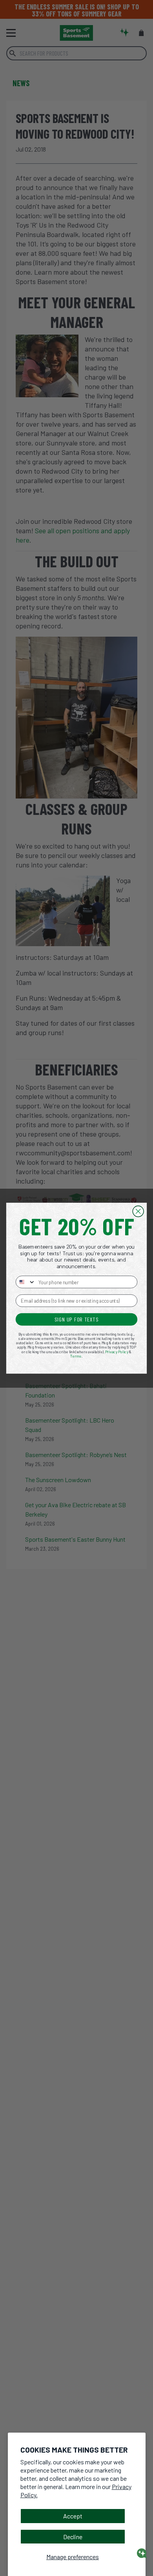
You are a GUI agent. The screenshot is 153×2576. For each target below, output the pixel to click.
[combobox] (26, 1282)
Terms (76, 1356)
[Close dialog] (138, 1211)
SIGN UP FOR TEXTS (76, 1319)
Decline (73, 2537)
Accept (73, 2516)
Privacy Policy (117, 1351)
